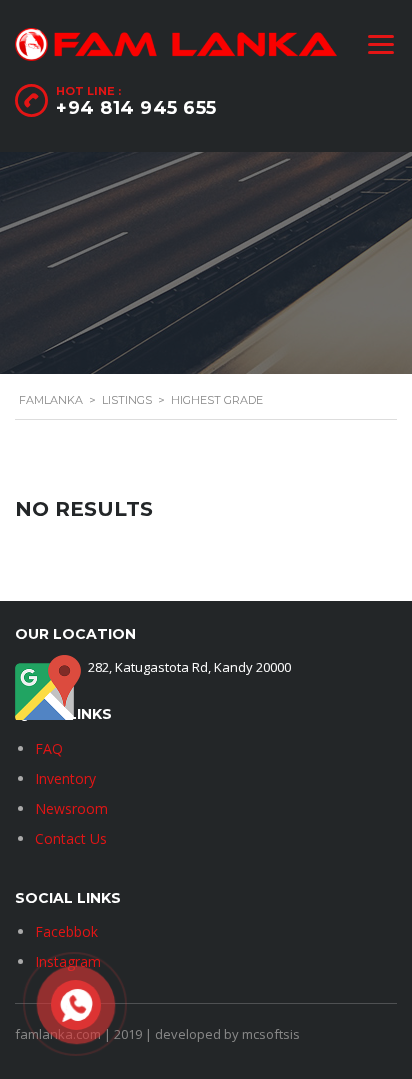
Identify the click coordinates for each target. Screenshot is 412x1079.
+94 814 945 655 (136, 108)
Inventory (65, 778)
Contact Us (71, 838)
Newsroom (71, 808)
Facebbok (66, 931)
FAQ (49, 748)
